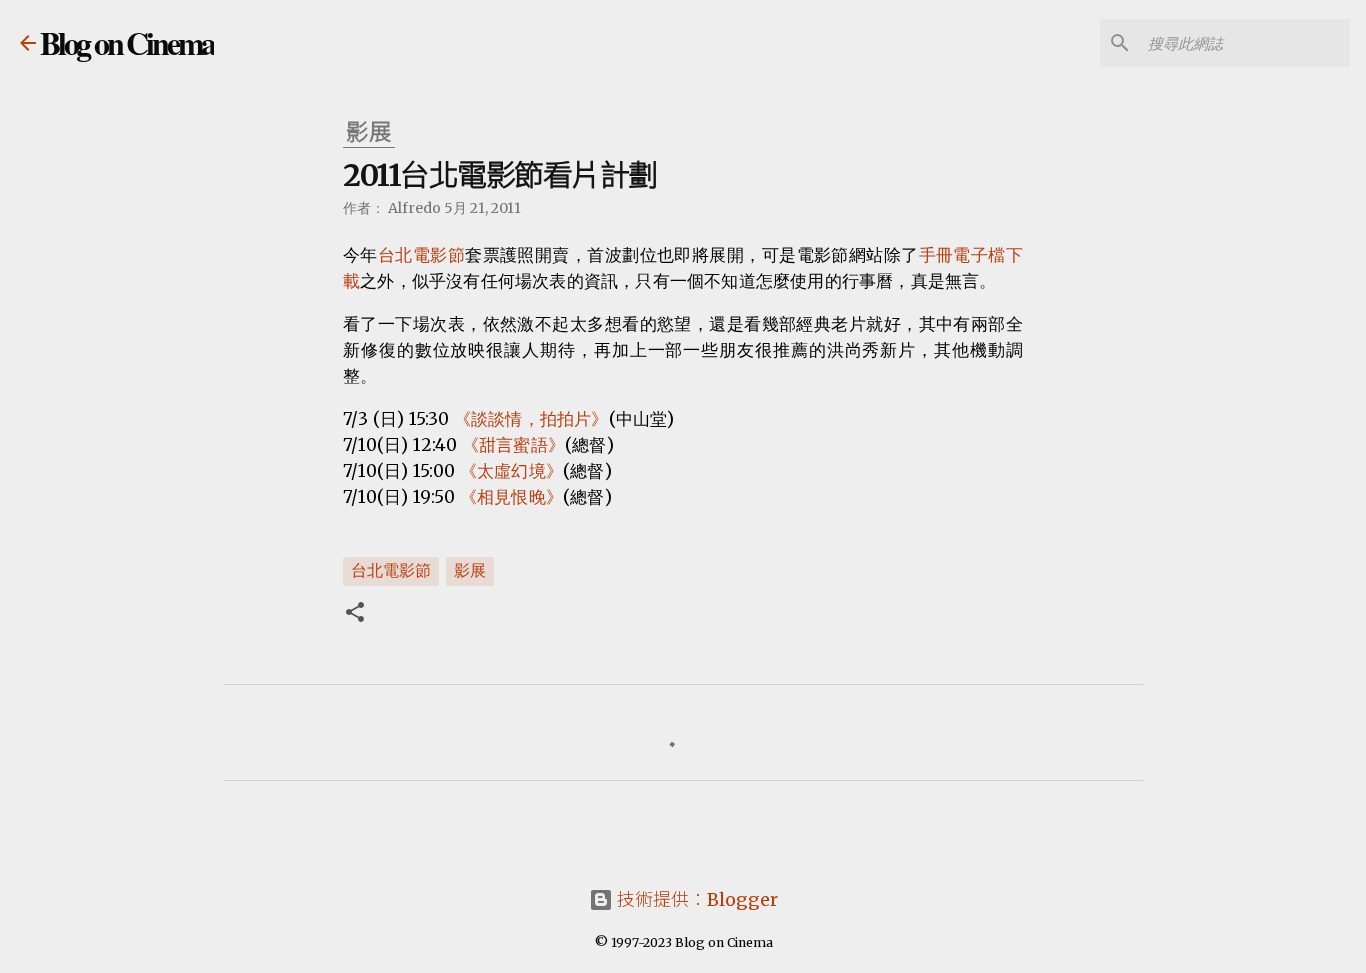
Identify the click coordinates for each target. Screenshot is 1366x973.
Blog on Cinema (127, 42)
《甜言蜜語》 (513, 445)
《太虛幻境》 (511, 471)
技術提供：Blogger (695, 899)
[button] (355, 614)
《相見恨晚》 (511, 497)
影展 (470, 570)
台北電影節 (421, 255)
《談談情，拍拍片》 (531, 419)
